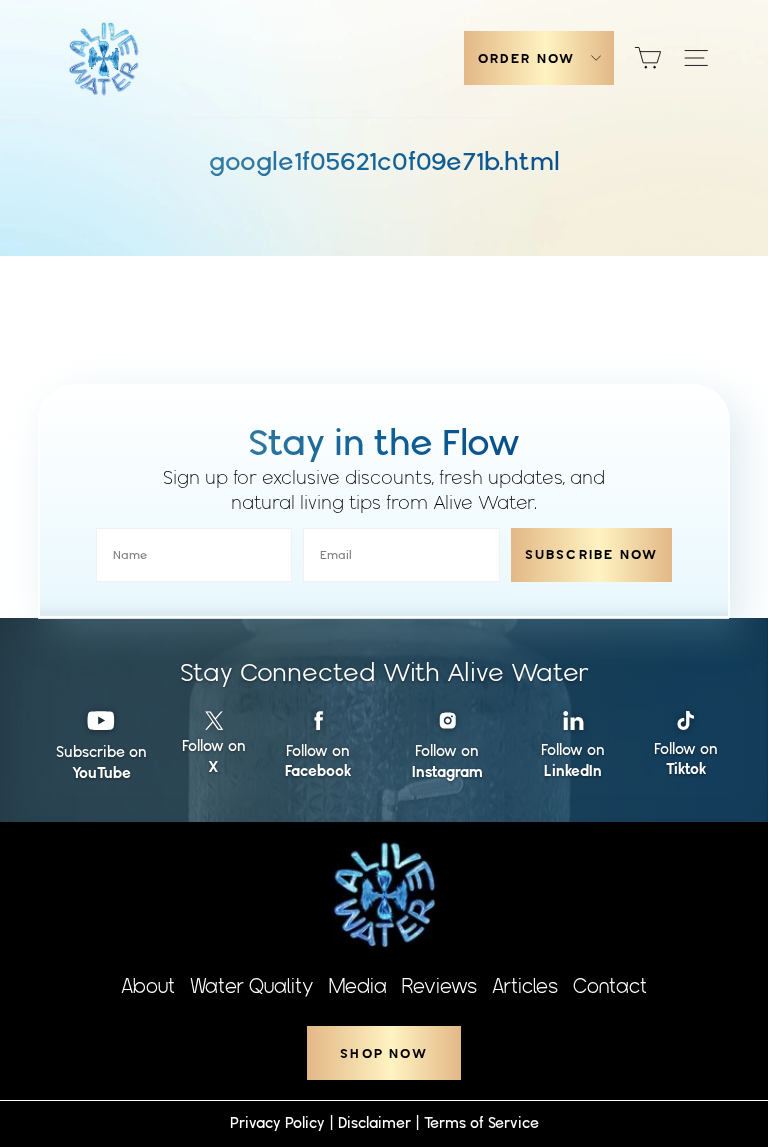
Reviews (439, 986)
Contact (610, 986)
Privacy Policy (277, 1123)
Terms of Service (481, 1123)
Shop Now (384, 1053)
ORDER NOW (527, 58)
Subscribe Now (592, 554)
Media (358, 986)
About (148, 986)
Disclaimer (374, 1123)
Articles (525, 986)
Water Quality (252, 986)
